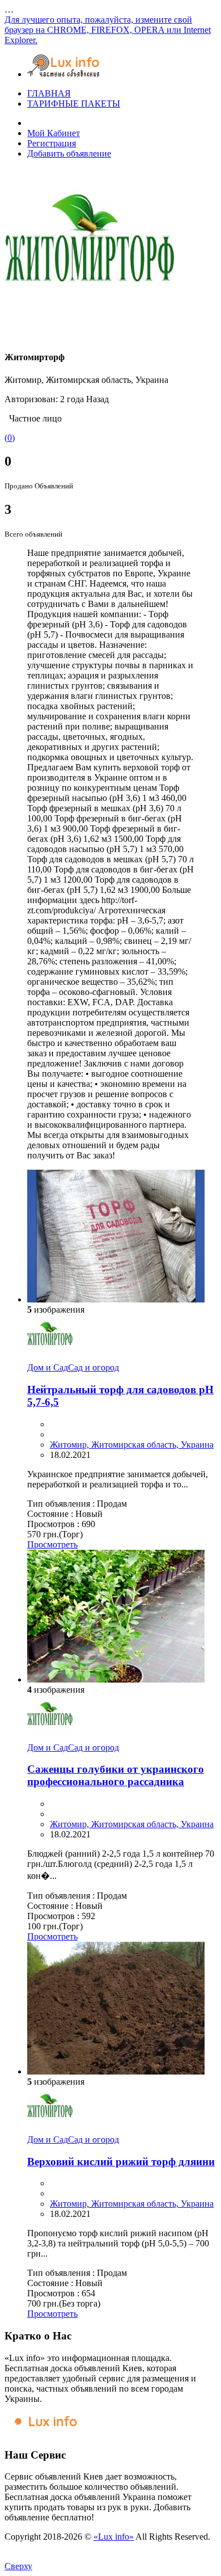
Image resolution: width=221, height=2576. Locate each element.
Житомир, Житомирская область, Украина (132, 1445)
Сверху (18, 2566)
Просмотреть (52, 1544)
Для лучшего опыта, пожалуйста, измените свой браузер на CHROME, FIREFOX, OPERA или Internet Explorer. (108, 30)
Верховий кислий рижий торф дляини (121, 2162)
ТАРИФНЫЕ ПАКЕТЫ (74, 104)
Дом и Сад (48, 1367)
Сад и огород (93, 1367)
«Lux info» (114, 2537)
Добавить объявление (69, 153)
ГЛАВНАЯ (49, 93)
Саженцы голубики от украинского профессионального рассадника (116, 1775)
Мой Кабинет (54, 133)
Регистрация (52, 143)
